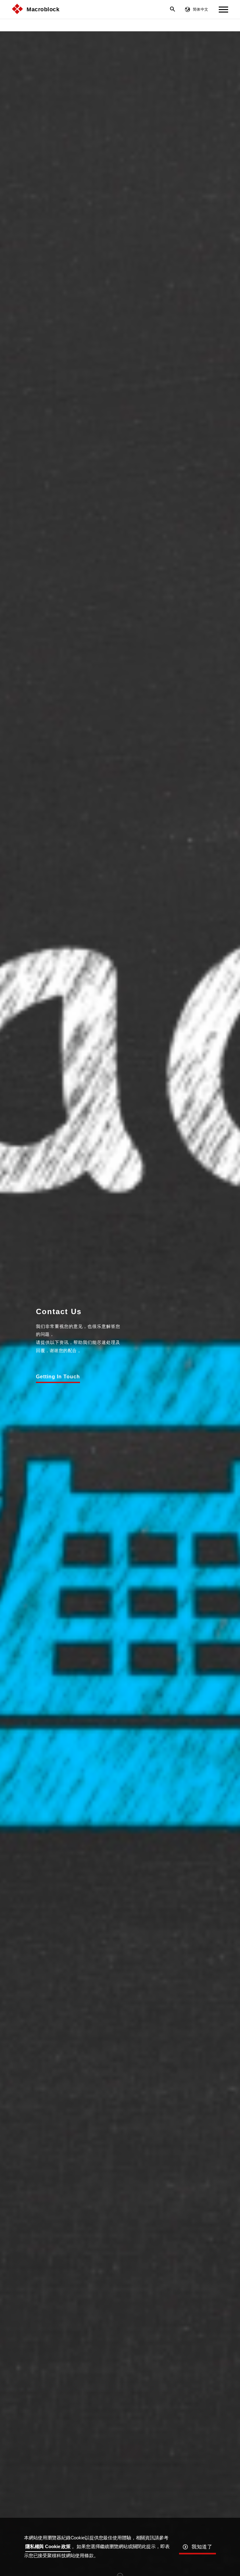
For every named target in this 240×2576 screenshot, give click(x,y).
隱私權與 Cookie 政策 (48, 2546)
